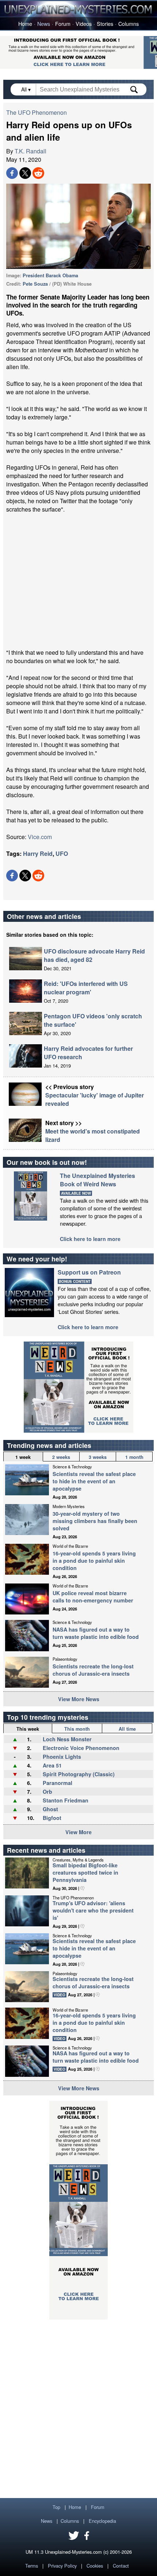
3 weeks (98, 1457)
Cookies (95, 2566)
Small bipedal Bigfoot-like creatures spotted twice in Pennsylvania (85, 1872)
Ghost (50, 1809)
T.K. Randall (30, 151)
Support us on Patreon (89, 1272)
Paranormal (58, 1783)
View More (78, 1832)
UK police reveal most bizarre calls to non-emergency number (93, 1597)
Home (25, 24)
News (44, 24)
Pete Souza (35, 284)
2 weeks (61, 1457)
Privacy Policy (62, 2566)
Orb (47, 1792)
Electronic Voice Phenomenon (81, 1748)
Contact (121, 2566)
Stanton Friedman (66, 1800)
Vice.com (40, 837)
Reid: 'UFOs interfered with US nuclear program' (86, 988)
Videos (84, 24)
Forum (63, 24)
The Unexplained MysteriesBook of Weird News (97, 1180)
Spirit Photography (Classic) (79, 1774)
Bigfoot (52, 1818)
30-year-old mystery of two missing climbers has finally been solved (95, 1521)
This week (28, 1729)
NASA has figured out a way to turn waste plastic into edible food (96, 1633)
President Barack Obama (50, 275)
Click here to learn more (90, 1239)
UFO (62, 854)
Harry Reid (38, 854)
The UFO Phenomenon (37, 112)
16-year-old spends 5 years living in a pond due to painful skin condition (94, 1561)
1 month (134, 1457)
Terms (32, 2566)
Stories (105, 24)
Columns (129, 24)
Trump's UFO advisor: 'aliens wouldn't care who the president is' (93, 1910)
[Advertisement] (78, 581)
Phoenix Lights (62, 1757)
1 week (23, 1457)
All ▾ (27, 89)
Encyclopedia (102, 2521)
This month (77, 1729)
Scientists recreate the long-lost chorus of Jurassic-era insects (93, 1670)
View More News (79, 1699)
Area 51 (52, 1765)
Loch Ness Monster (67, 1739)
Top (56, 2507)
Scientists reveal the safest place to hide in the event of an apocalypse (94, 1481)
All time (127, 1729)
